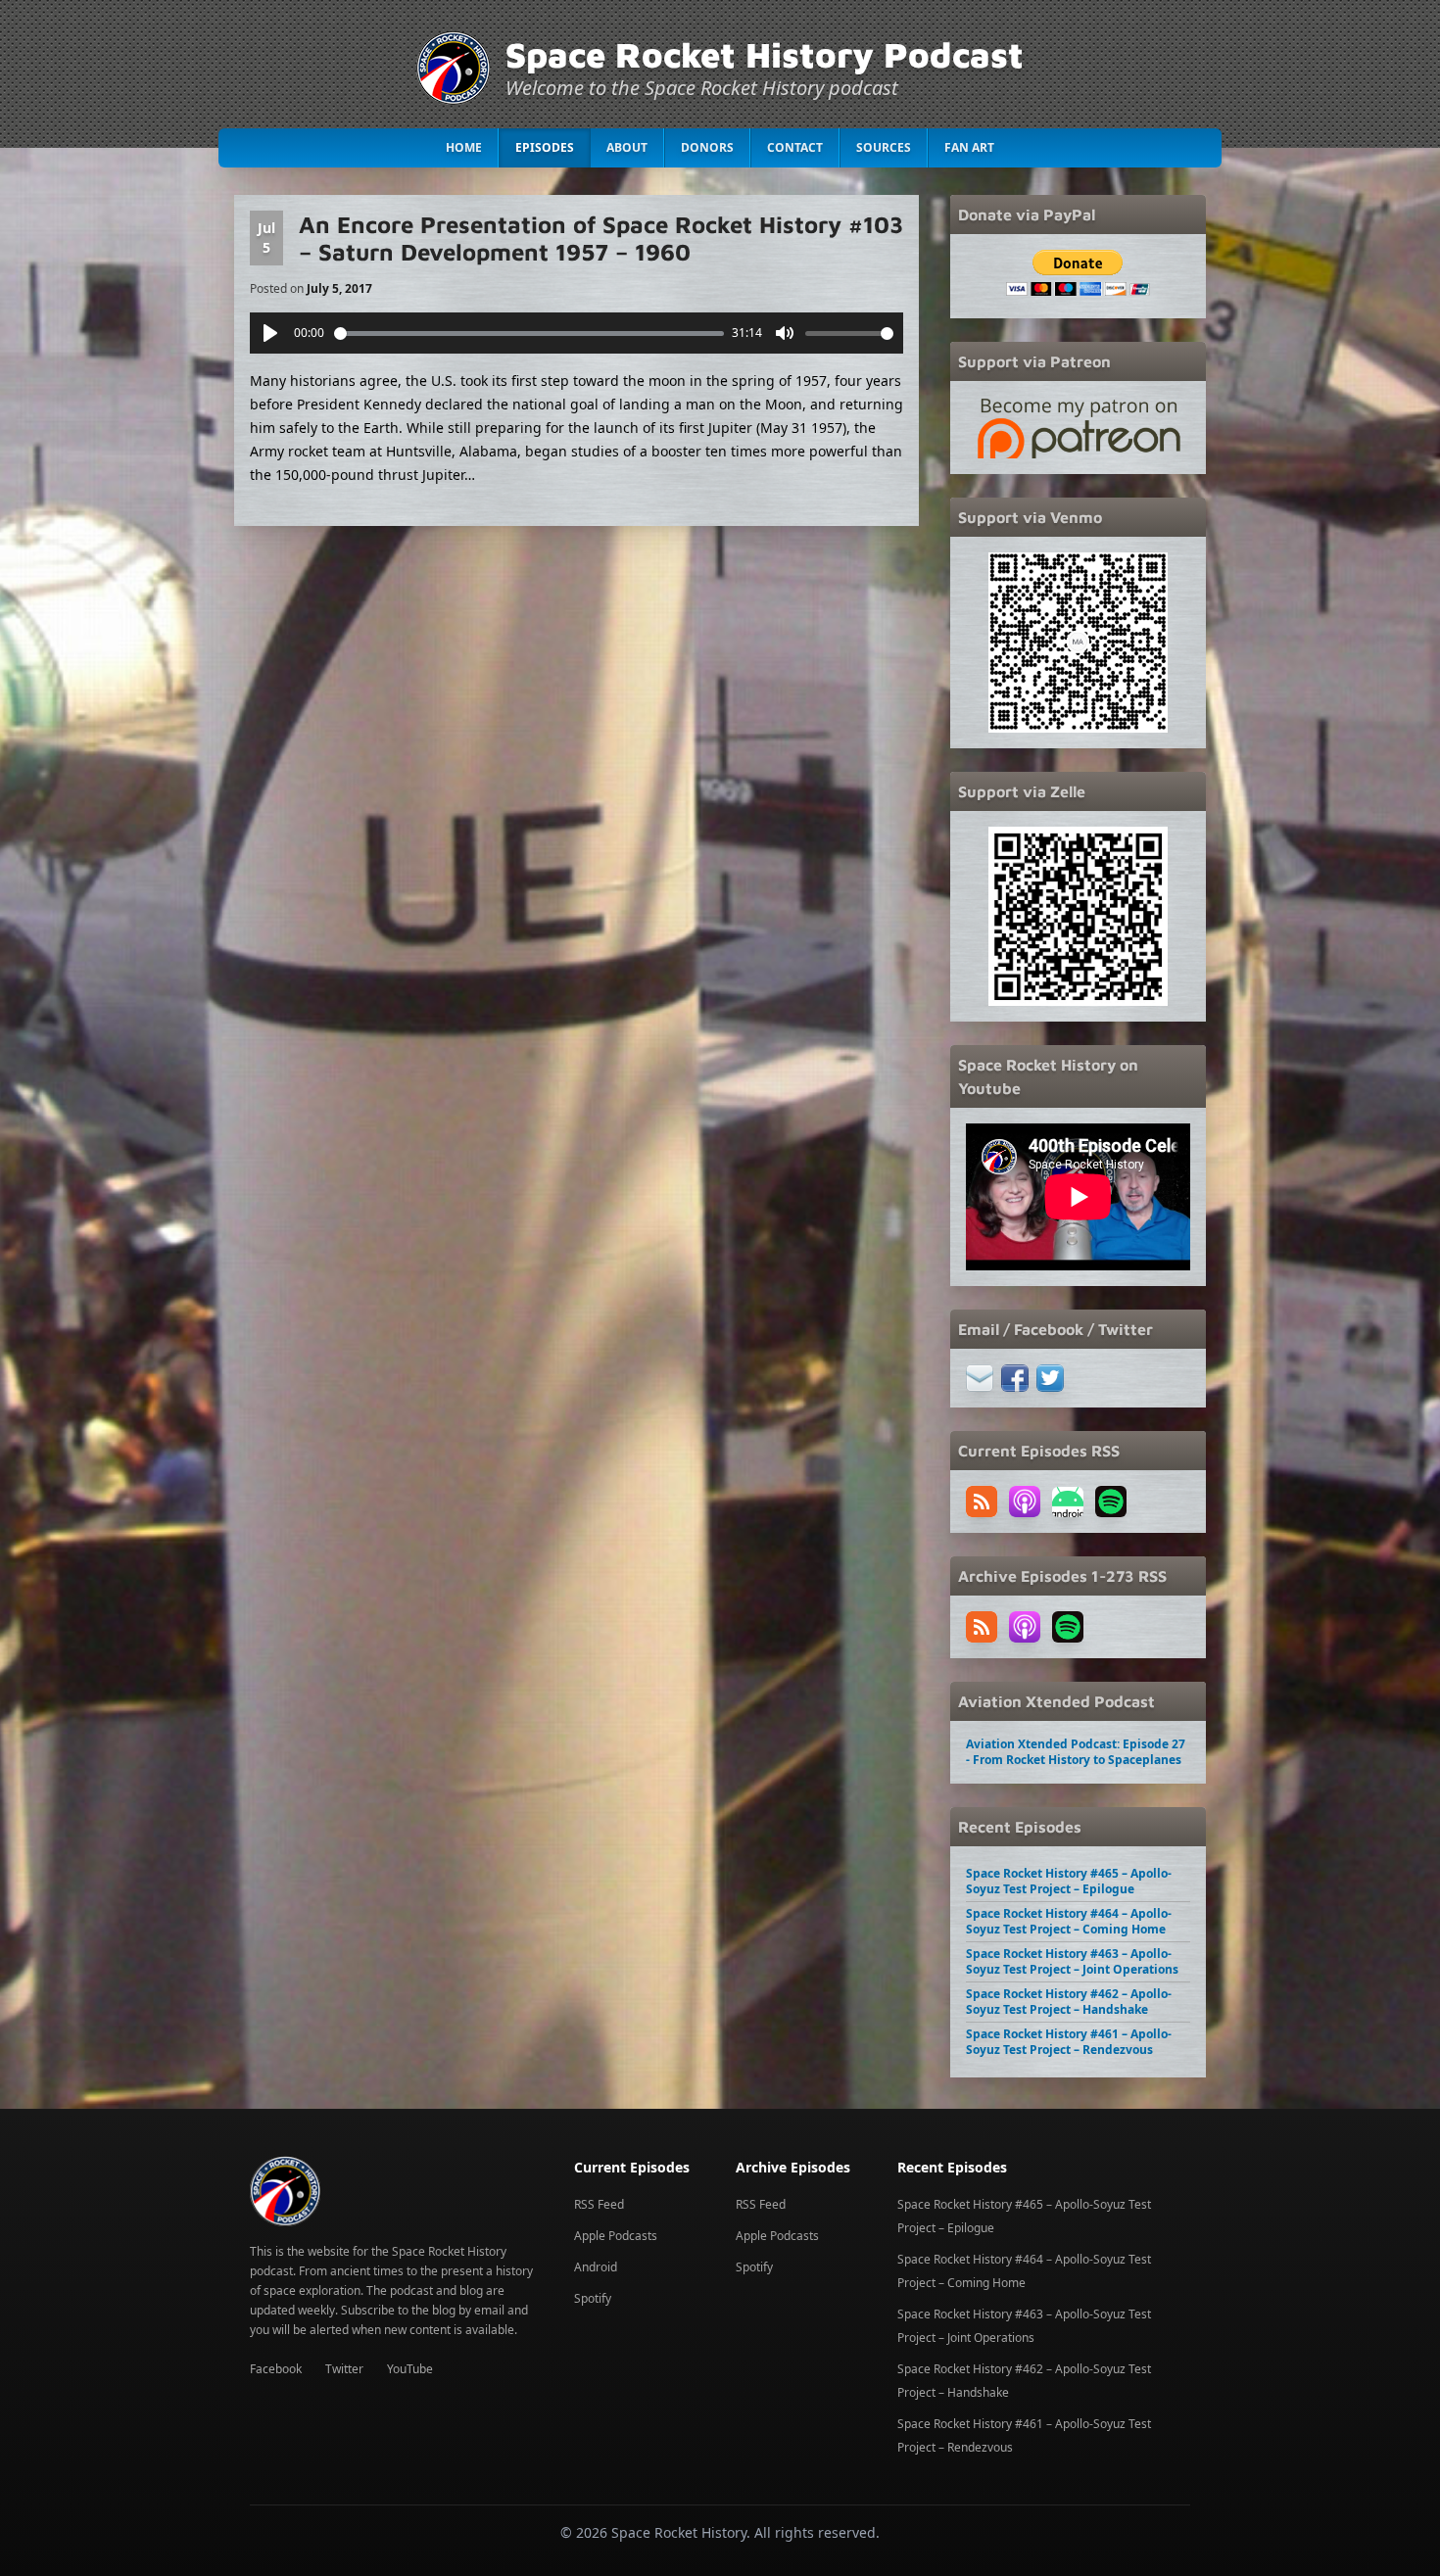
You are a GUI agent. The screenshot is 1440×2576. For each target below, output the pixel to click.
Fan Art (969, 147)
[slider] (529, 334)
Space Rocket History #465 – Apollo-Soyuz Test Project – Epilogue (1069, 1881)
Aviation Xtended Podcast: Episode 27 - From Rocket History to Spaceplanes (1076, 1752)
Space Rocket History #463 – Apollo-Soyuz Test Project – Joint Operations (1072, 1961)
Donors (707, 147)
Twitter (344, 2369)
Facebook (276, 2369)
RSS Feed (599, 2204)
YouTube (410, 2369)
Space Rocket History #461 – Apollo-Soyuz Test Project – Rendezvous (1069, 2042)
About (627, 147)
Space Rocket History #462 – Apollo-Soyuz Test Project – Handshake (1069, 2002)
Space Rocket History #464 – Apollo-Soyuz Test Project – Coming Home (1069, 1921)
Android (596, 2267)
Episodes (545, 147)
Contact (795, 147)
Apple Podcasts (616, 2236)
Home (464, 147)
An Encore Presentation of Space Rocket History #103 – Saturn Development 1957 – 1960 (601, 238)
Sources (884, 147)
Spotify (593, 2298)
